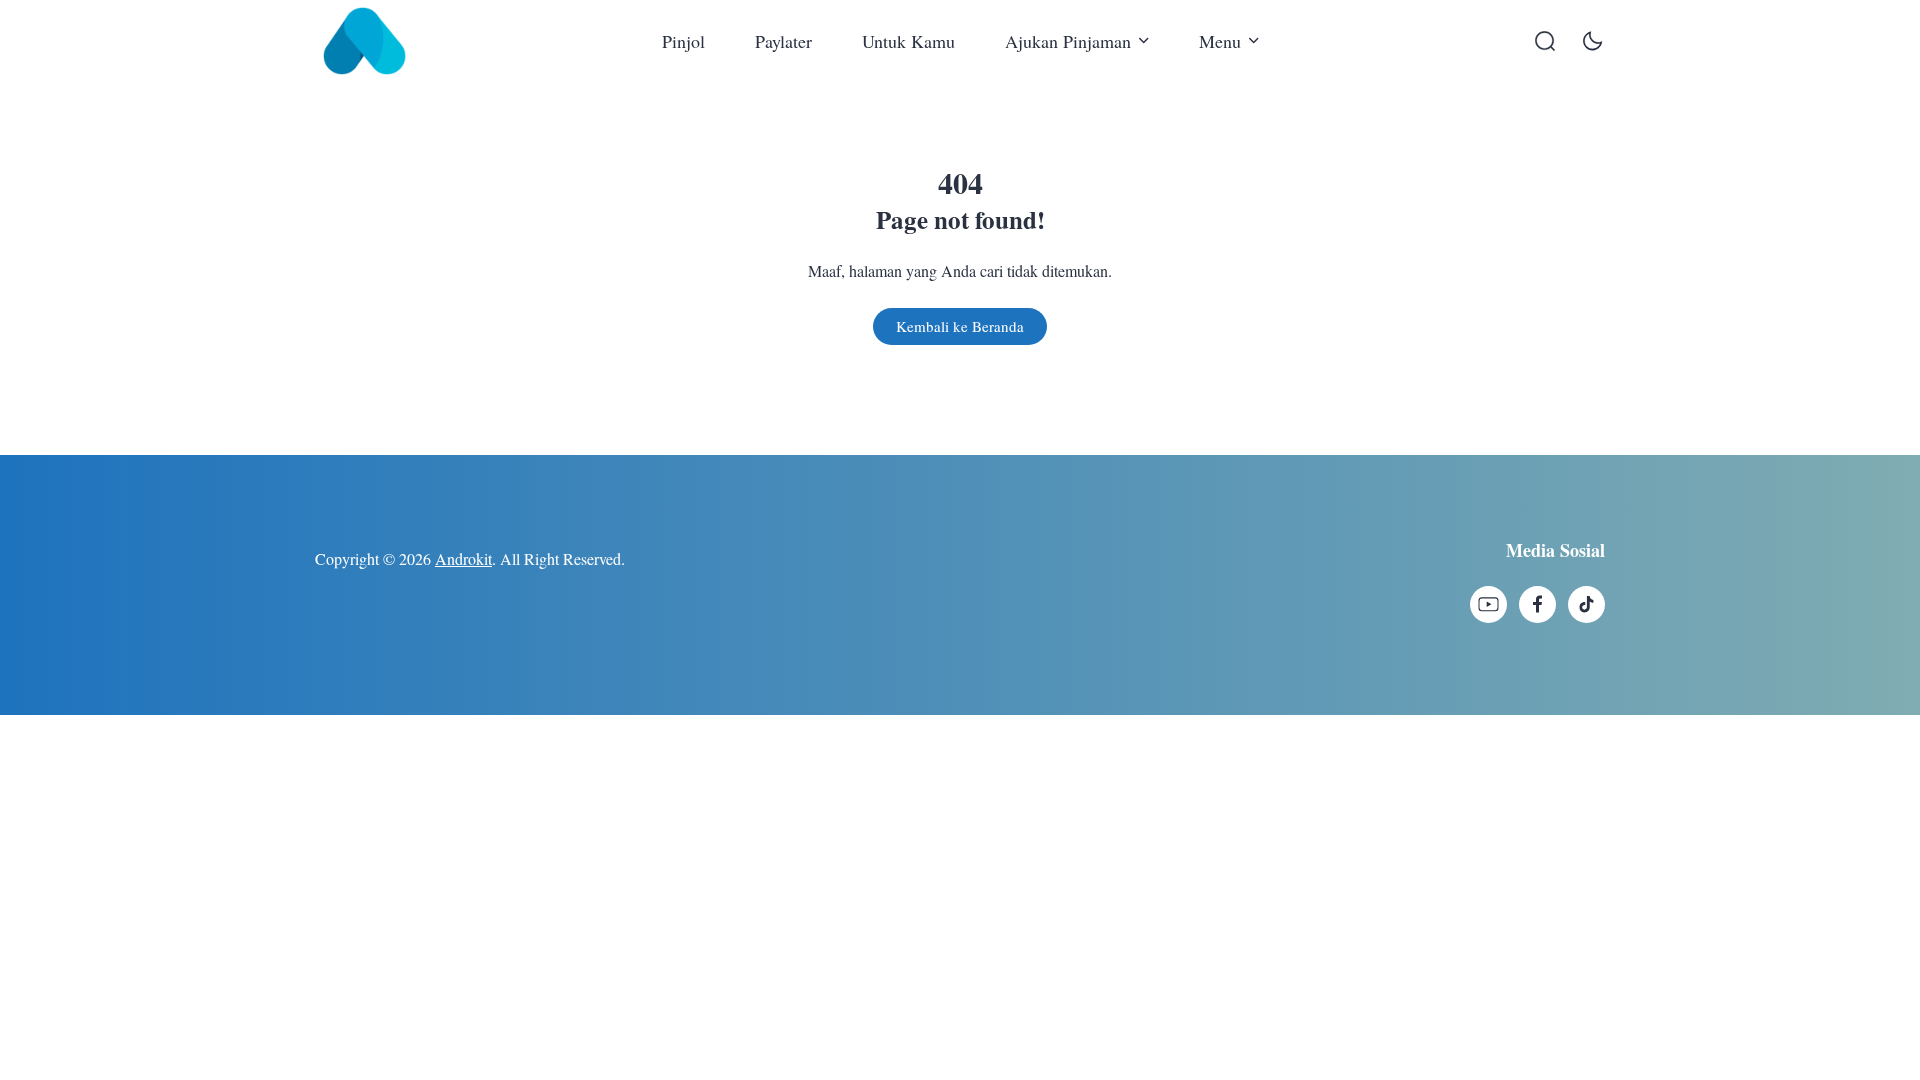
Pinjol (683, 41)
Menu (1220, 41)
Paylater (783, 41)
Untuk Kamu (908, 41)
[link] (1488, 604)
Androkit (463, 558)
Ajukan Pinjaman (1068, 41)
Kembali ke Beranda (960, 326)
